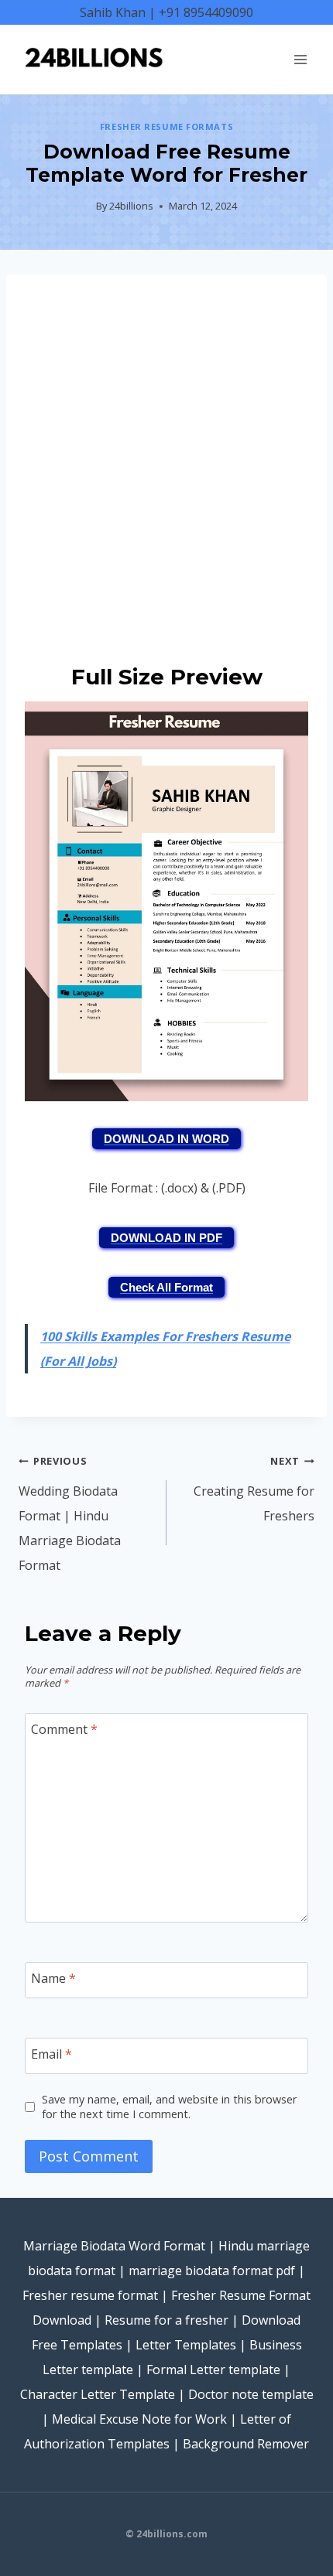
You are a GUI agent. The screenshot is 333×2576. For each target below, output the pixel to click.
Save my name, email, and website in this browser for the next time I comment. (169, 2107)
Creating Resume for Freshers (254, 1489)
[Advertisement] (166, 466)
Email (51, 2054)
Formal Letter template (213, 2370)
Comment (64, 1730)
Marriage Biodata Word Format (114, 2246)
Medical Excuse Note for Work (139, 2419)
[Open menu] (300, 59)
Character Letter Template (98, 2394)
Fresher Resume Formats (166, 126)
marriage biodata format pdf (212, 2271)
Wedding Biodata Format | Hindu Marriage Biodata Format (70, 1514)
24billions (131, 206)
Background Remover (246, 2444)
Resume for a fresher (166, 2320)
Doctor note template (251, 2394)
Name (53, 1978)
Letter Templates (186, 2345)
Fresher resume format (90, 2295)
